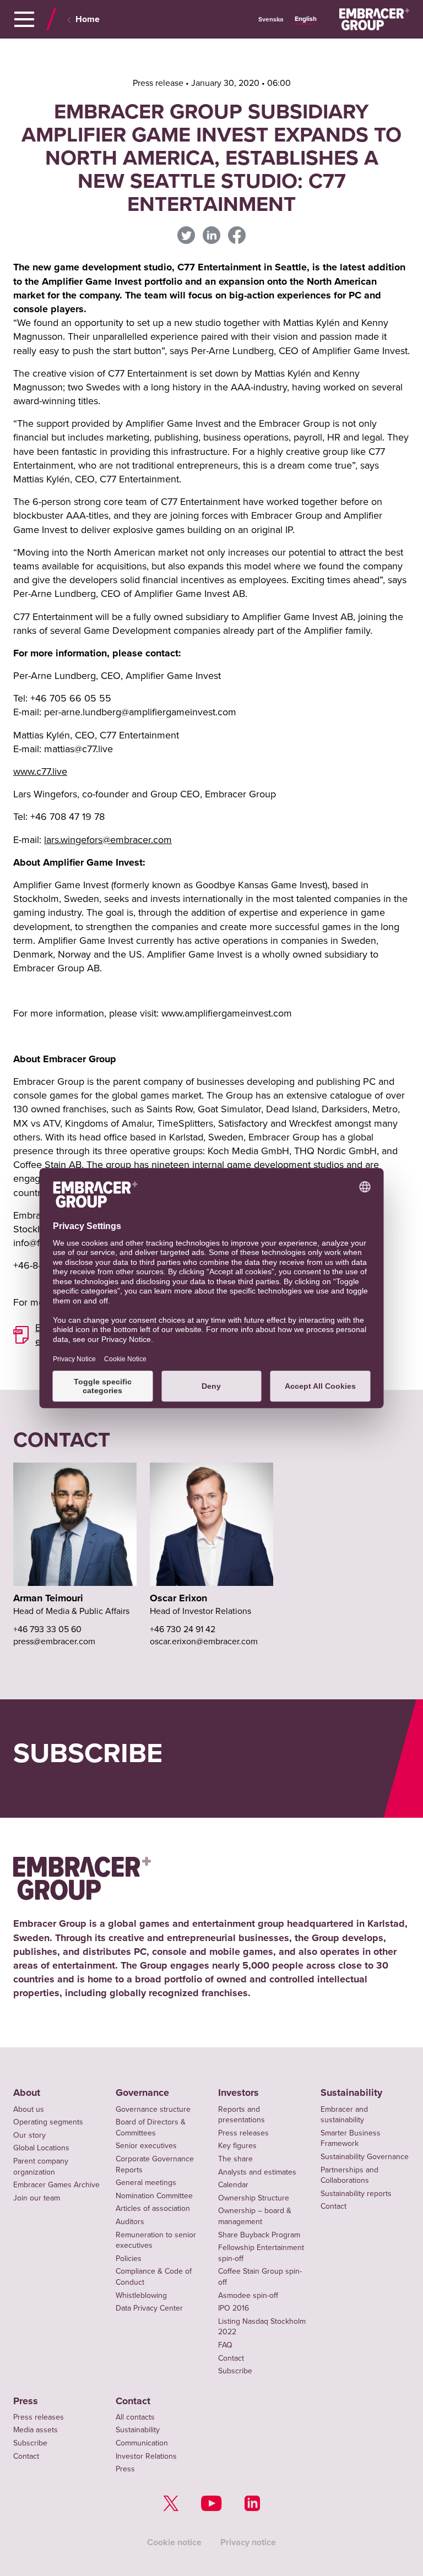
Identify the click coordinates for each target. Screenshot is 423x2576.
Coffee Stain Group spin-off (260, 2277)
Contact (231, 2358)
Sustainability (351, 2093)
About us (29, 2109)
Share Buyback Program (259, 2235)
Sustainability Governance (365, 2157)
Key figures (237, 2146)
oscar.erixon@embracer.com (204, 1642)
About (27, 2093)
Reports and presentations (242, 2115)
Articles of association (153, 2208)
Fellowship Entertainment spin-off (261, 2253)
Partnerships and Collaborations (349, 2175)
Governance (142, 2093)
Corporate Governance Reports (155, 2164)
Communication (142, 2443)
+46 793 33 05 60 (47, 1629)
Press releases (243, 2133)
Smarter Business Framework (351, 2138)
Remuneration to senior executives (156, 2240)
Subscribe (235, 2371)
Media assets (36, 2430)
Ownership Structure (254, 2198)
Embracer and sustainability (344, 2115)
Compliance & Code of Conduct (154, 2277)
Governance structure (153, 2109)
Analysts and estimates (257, 2172)
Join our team (37, 2198)
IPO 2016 (234, 2308)
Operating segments (48, 2122)
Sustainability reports (356, 2194)
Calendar (233, 2185)
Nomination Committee (154, 2196)
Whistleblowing (141, 2295)
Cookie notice (174, 2542)
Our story (29, 2135)
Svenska (271, 20)
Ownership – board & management (255, 2216)
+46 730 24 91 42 (183, 1629)
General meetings (146, 2183)
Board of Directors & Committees (151, 2127)
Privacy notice (248, 2542)
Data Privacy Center (149, 2308)
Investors (238, 2093)
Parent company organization (41, 2167)
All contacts (135, 2417)
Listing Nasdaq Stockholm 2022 (262, 2327)
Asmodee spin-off (248, 2295)
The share (235, 2159)
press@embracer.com (54, 1642)
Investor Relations (146, 2456)
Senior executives (146, 2146)
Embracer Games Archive (56, 2185)
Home (88, 19)
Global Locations (41, 2148)
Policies (129, 2259)
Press (26, 2401)
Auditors (130, 2222)
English (306, 19)
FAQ (225, 2345)
